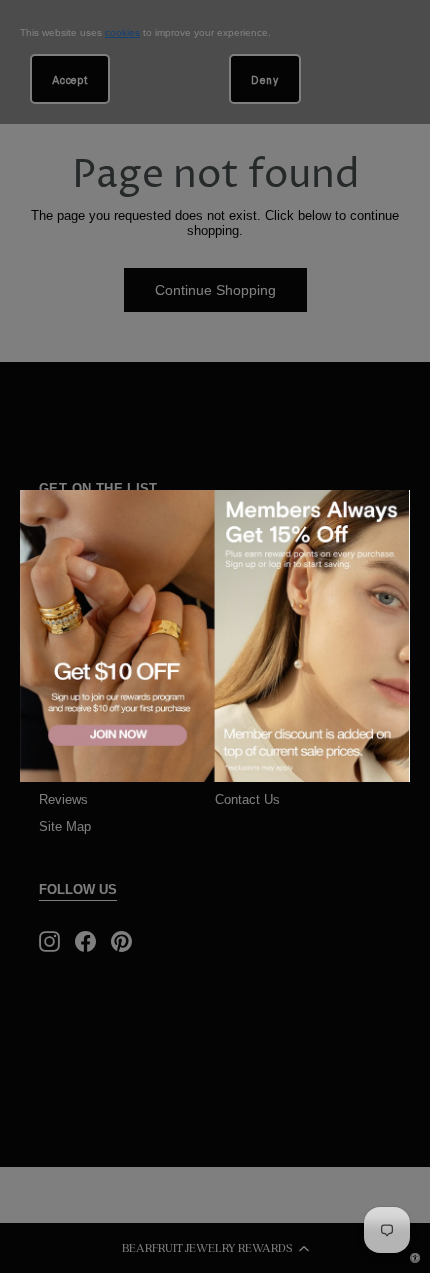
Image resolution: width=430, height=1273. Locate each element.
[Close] (391, 508)
